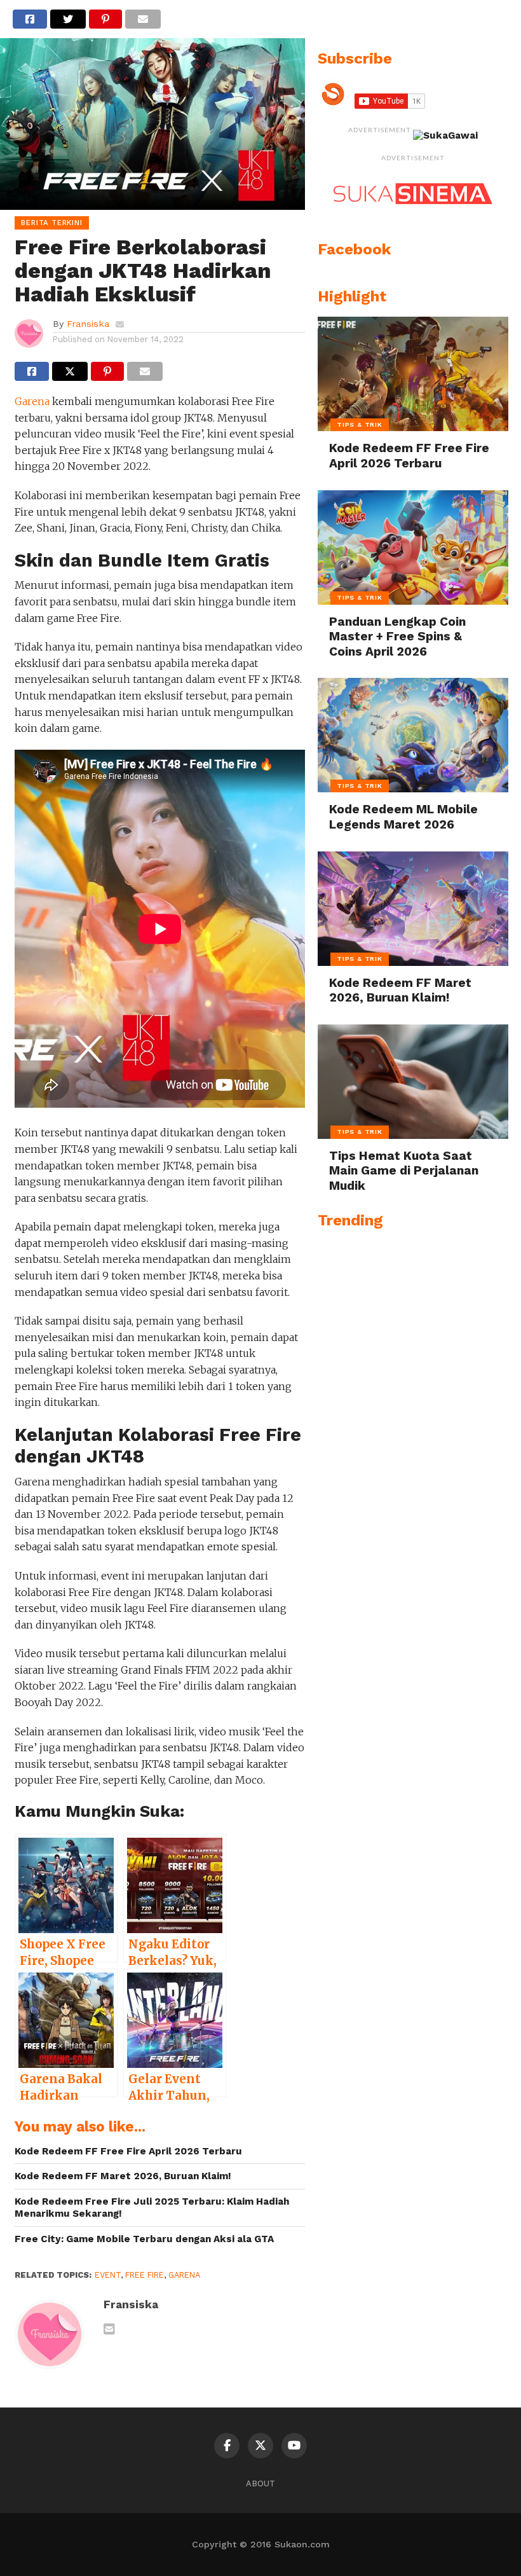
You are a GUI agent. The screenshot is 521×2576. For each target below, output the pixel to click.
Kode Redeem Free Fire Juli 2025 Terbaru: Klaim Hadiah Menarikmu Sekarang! (152, 2208)
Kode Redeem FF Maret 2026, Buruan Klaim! (123, 2176)
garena (184, 2275)
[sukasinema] (413, 217)
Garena (32, 401)
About (260, 2483)
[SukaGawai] (445, 135)
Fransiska (88, 324)
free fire (145, 2275)
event (108, 2275)
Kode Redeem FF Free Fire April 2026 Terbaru (128, 2151)
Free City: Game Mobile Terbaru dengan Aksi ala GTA (144, 2239)
